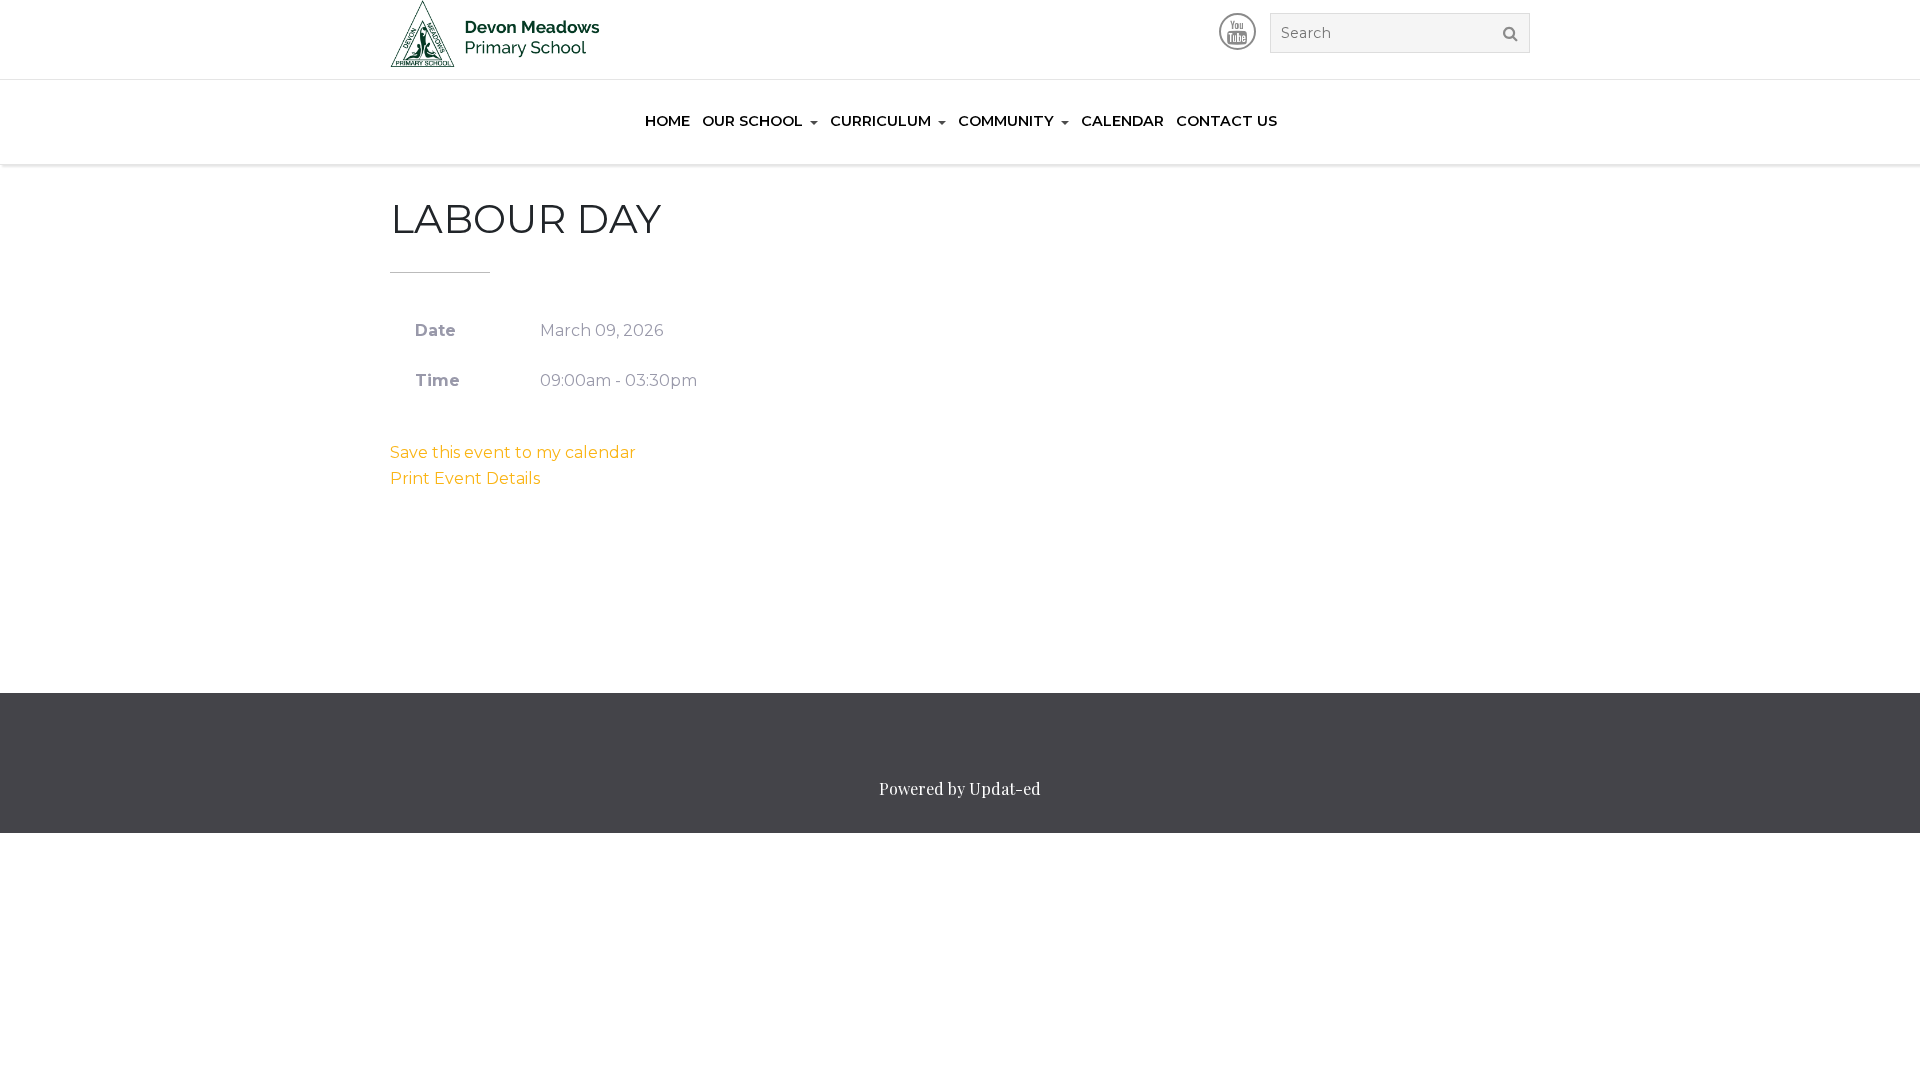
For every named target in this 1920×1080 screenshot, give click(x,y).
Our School (752, 121)
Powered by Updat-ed (960, 788)
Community (1006, 121)
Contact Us (1226, 121)
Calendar (1122, 121)
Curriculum (880, 121)
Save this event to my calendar (513, 452)
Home (667, 121)
